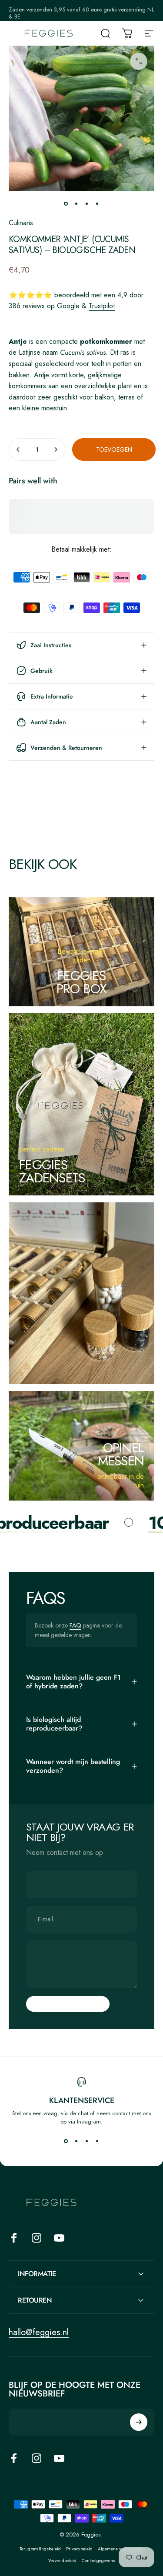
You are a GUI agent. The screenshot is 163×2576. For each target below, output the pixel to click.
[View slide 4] (97, 2141)
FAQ (75, 1625)
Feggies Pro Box (82, 982)
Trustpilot (102, 306)
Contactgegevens (98, 2561)
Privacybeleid (79, 2549)
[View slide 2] (77, 2141)
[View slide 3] (87, 2141)
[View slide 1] (66, 2141)
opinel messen (121, 1454)
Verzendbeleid (62, 2561)
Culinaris (21, 223)
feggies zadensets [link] (52, 1171)
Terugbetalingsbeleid (40, 2549)
